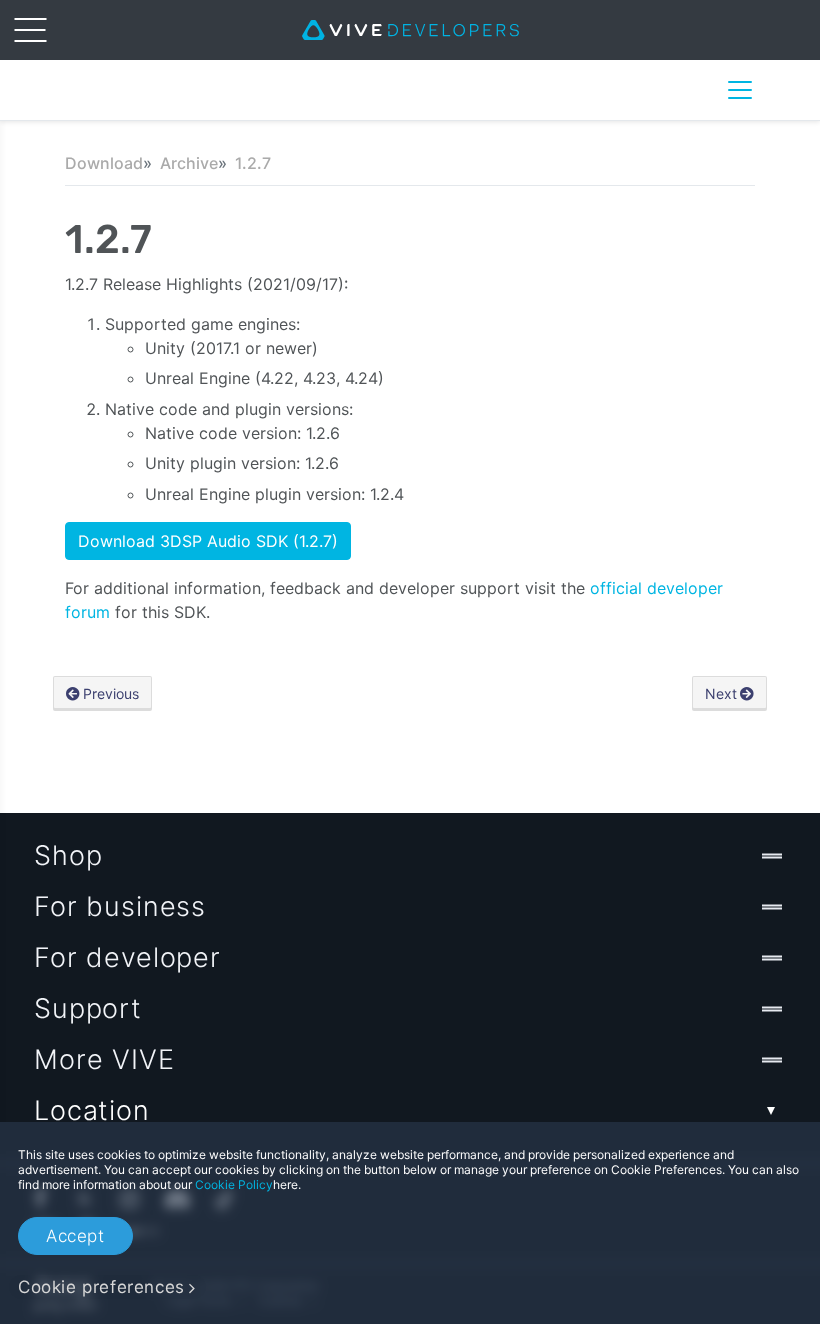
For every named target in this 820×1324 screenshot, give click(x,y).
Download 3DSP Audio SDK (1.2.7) (208, 541)
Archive (189, 163)
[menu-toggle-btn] (30, 30)
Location (92, 1110)
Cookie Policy (234, 1184)
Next (721, 693)
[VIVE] (410, 30)
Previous (111, 693)
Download (104, 163)
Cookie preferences (101, 1287)
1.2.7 (253, 163)
